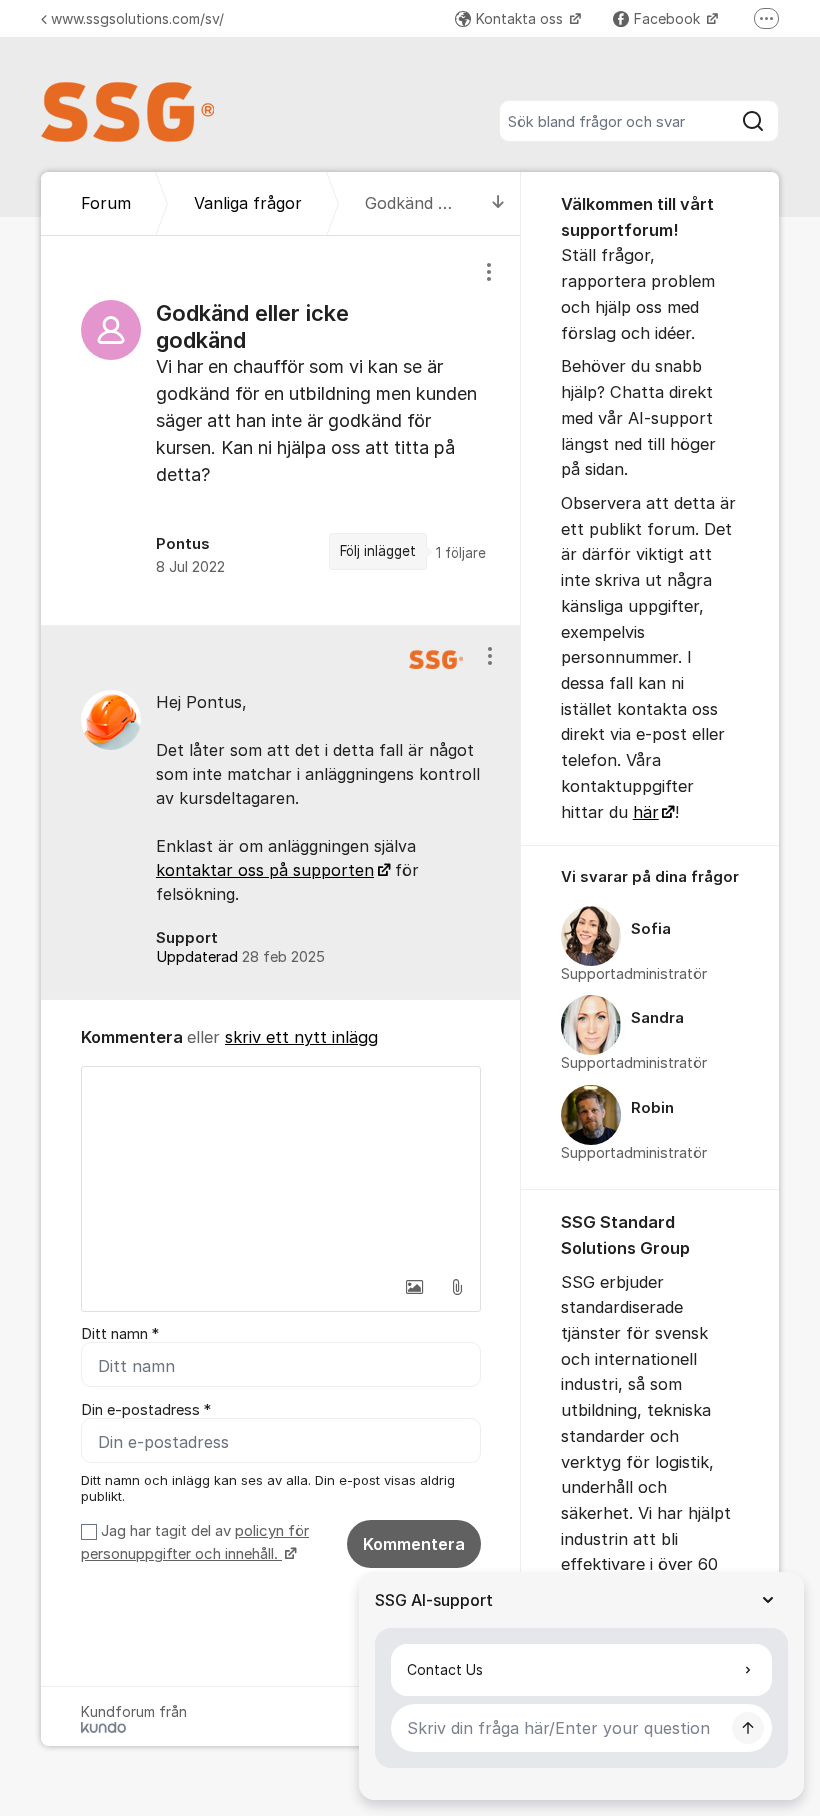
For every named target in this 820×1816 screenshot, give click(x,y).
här (646, 812)
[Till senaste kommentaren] (498, 203)
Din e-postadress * (146, 1410)
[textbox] (281, 1167)
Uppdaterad (240, 957)
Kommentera (414, 1544)
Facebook (669, 18)
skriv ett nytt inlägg (301, 1037)
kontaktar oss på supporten (265, 870)
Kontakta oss (521, 18)
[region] (281, 430)
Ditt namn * (120, 1334)
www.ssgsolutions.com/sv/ (137, 18)
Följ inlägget (378, 551)
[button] (415, 1287)
